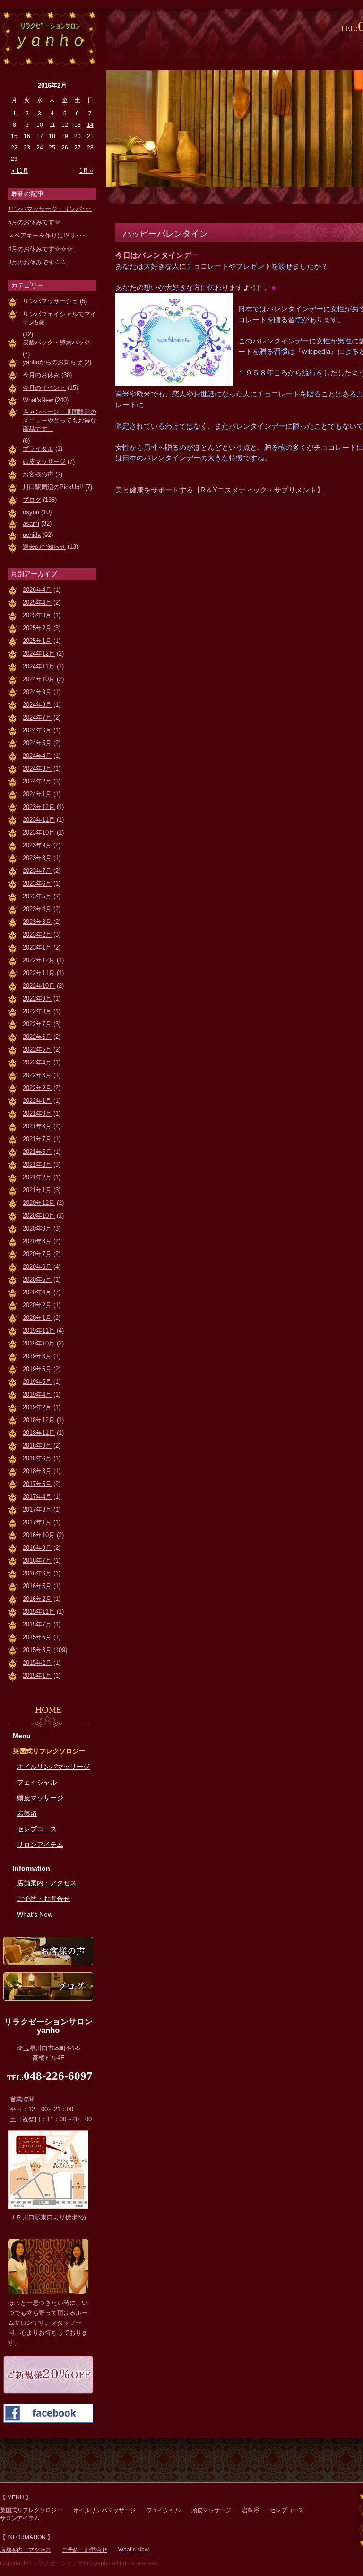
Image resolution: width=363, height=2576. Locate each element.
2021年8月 (37, 1126)
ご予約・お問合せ (43, 1899)
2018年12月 (39, 1420)
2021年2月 (37, 1177)
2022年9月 (37, 998)
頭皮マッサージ (44, 462)
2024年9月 (37, 692)
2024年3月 (37, 769)
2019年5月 (37, 1382)
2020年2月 (37, 1305)
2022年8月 (37, 1011)
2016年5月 (37, 1586)
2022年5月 (37, 1050)
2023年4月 (37, 909)
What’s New (35, 1914)
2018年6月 (37, 1458)
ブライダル (38, 449)
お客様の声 (38, 474)
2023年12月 (39, 807)
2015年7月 (37, 1624)
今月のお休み (41, 375)
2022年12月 (39, 960)
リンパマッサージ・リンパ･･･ (50, 209)
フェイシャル (37, 1782)
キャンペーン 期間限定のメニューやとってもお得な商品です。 (60, 420)
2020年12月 (39, 1203)
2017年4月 (37, 1497)
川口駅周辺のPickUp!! (53, 487)
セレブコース (37, 1829)
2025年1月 (37, 641)
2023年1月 (37, 947)
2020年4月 (37, 1292)
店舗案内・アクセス (47, 1883)
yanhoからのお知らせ (52, 362)
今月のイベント (44, 388)
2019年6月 (37, 1369)
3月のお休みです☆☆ (37, 262)
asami (31, 523)
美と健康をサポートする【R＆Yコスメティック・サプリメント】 (220, 490)
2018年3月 (37, 1471)
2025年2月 (37, 628)
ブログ (32, 500)
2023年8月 (37, 858)
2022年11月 (39, 973)
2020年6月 (37, 1267)
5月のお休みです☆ (34, 222)
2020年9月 (37, 1228)
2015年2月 (37, 1663)
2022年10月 (39, 986)
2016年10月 (39, 1535)
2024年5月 (37, 743)
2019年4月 (37, 1394)
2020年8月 (37, 1241)
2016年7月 (37, 1561)
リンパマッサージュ (50, 301)
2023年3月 (37, 922)
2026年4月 (37, 590)
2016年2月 (37, 1599)
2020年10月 (39, 1216)
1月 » (86, 171)
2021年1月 (37, 1190)
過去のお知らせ (44, 547)
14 (90, 125)
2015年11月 (39, 1612)
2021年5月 (37, 1152)
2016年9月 (37, 1548)
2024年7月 (37, 717)
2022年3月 (37, 1075)
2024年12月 (39, 654)
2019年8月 (37, 1356)
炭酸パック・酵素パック (56, 342)
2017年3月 (37, 1509)
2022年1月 (37, 1101)
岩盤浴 (27, 1813)
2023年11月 (39, 820)
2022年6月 (37, 1037)
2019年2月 (37, 1407)
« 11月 (20, 171)
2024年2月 (37, 781)
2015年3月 (37, 1650)
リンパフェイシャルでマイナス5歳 (60, 318)
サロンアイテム (40, 1845)
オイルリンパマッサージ (53, 1767)
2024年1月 (37, 794)
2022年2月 (37, 1088)
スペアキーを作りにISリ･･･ (47, 235)
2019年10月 (39, 1343)
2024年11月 (39, 666)
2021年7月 (37, 1139)
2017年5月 (37, 1484)
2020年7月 (37, 1254)
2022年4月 (37, 1062)
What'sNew (38, 400)
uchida (32, 535)
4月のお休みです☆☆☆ (40, 249)
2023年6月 (37, 884)
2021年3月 (37, 1165)
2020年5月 (37, 1279)
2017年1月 (37, 1522)
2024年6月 (37, 730)
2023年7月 (37, 871)
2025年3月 (37, 615)
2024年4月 (37, 756)
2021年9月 (37, 1113)
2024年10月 (39, 679)
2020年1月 (37, 1318)
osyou (31, 512)
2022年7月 (37, 1024)
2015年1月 (37, 1675)
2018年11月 (39, 1433)
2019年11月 (39, 1331)
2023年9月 (37, 845)
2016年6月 (37, 1573)
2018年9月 (37, 1446)
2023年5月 (37, 896)
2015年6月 (37, 1637)
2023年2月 (37, 935)
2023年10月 (39, 832)
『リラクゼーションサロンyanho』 (48, 37)
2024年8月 (37, 705)
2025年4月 (37, 602)
